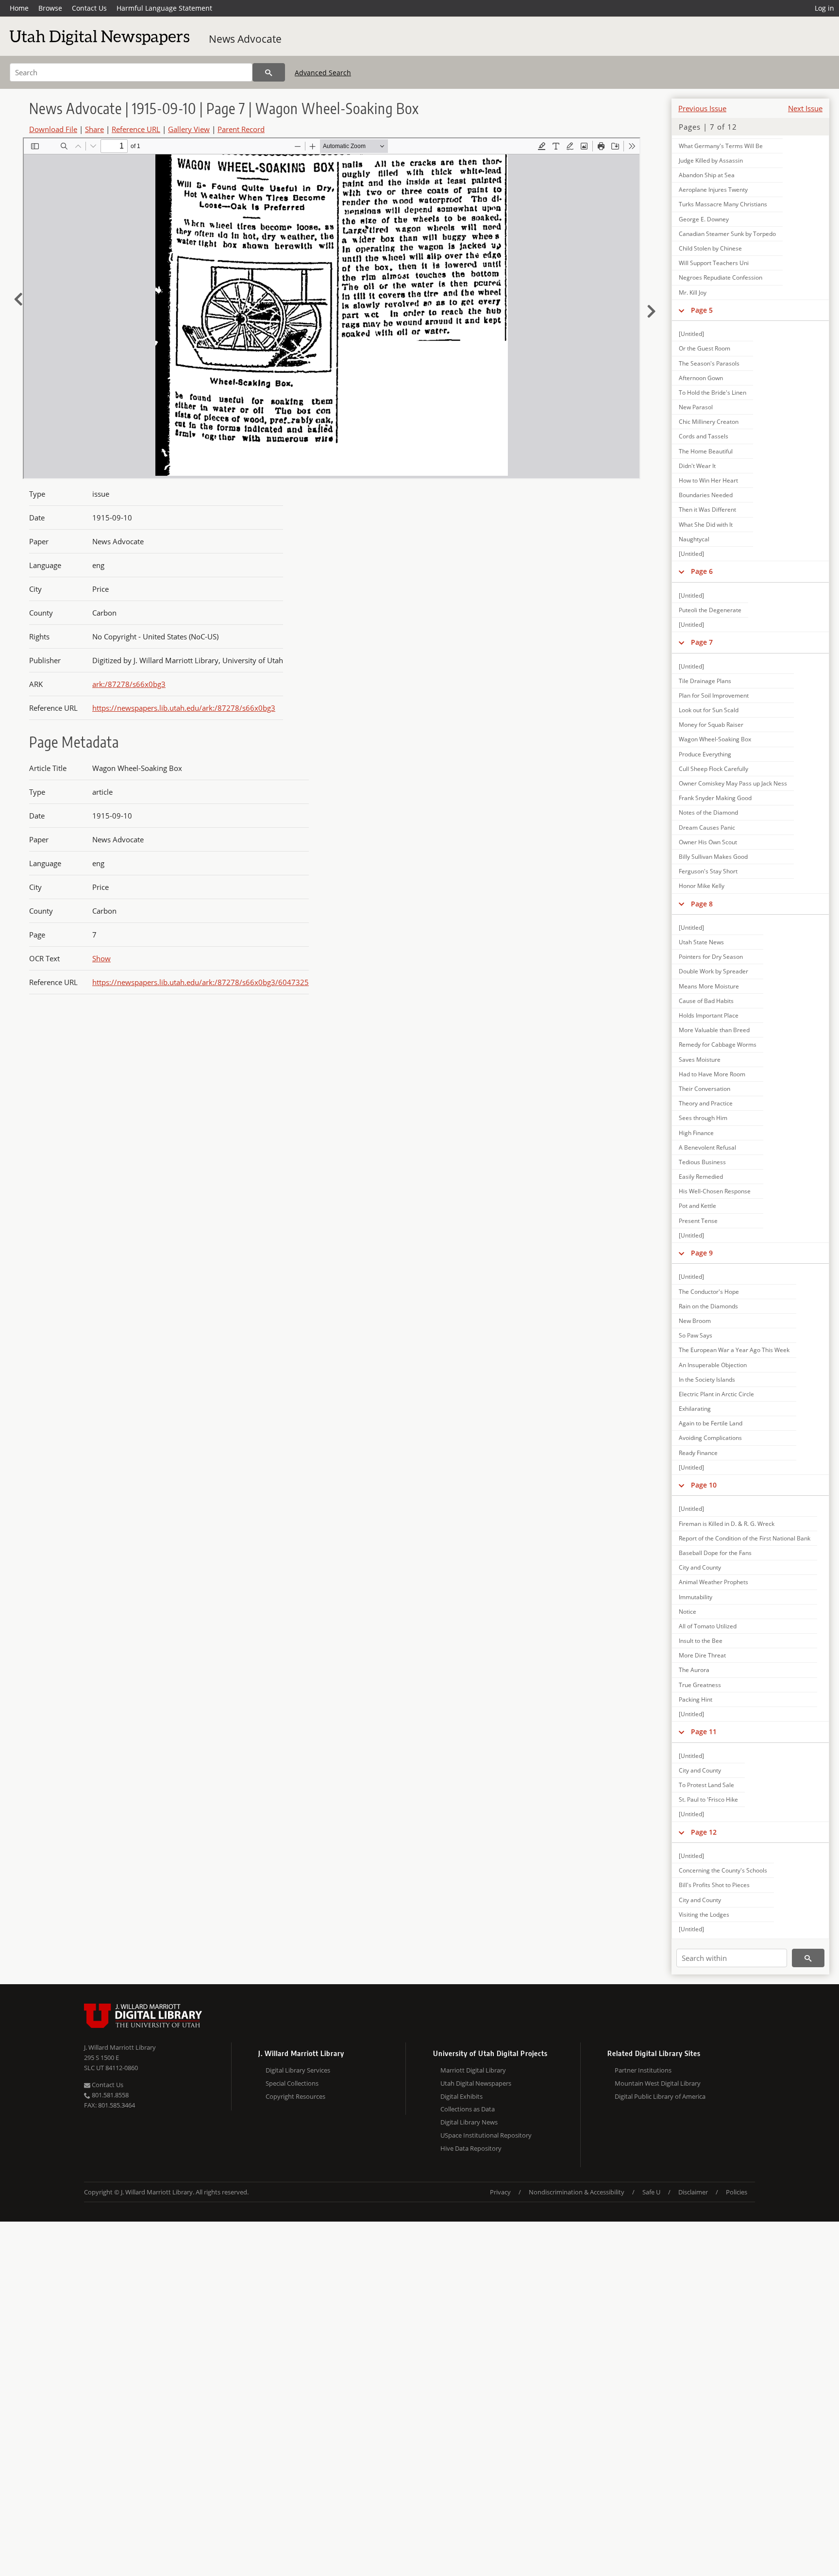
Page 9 (702, 1253)
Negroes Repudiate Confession (721, 277)
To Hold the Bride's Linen (713, 393)
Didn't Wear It (697, 466)
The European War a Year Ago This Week (734, 1350)
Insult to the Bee (701, 1641)
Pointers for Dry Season (711, 957)
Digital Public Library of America (660, 2096)
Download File (53, 129)
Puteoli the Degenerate (710, 610)
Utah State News (701, 942)
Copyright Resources (295, 2096)
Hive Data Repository (471, 2148)
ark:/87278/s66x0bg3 (129, 684)
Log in (824, 8)
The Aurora (694, 1670)
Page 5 (702, 310)
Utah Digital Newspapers (476, 2083)
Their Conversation (705, 1089)
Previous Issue (702, 108)
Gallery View (189, 129)
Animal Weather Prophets (713, 1582)
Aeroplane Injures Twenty (713, 190)
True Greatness (700, 1685)
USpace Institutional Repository (486, 2135)
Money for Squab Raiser (711, 725)
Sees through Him (703, 1118)
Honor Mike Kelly (702, 886)
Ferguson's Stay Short (708, 871)
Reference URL (136, 129)
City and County (700, 1567)
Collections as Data (468, 2109)
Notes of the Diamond (708, 812)
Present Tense (698, 1221)
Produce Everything (705, 754)
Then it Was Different (707, 510)
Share (94, 129)
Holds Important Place (709, 1015)
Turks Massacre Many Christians (723, 204)
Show (101, 958)
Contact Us (89, 8)
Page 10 (704, 1485)
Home (19, 8)
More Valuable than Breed (714, 1030)
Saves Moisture (700, 1060)
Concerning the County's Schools (723, 1870)
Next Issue (805, 108)
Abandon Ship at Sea (707, 175)
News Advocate (245, 39)
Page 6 (702, 571)
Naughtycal (694, 539)
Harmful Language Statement (164, 8)
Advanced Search (323, 73)
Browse (50, 8)
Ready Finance (698, 1453)
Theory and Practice (706, 1103)
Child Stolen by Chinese (710, 248)
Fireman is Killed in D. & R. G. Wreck (727, 1524)
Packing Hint (696, 1699)
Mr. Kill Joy (693, 293)
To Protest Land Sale (706, 1785)
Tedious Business (702, 1162)
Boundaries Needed (706, 495)
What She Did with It (706, 525)
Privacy (500, 2192)
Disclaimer (693, 2192)
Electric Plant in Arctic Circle (716, 1394)
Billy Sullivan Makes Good (713, 857)
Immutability (696, 1597)
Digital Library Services (298, 2070)
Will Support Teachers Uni (714, 263)
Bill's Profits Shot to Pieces (714, 1885)
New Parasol (696, 407)
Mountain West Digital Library (658, 2083)
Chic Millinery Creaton (709, 422)
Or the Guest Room (705, 348)
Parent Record (241, 129)
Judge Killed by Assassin (711, 160)
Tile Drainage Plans (705, 681)
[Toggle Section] (681, 310)
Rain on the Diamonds (708, 1306)
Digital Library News (469, 2122)
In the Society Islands (707, 1380)
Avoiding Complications (710, 1438)
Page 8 (702, 904)
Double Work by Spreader (713, 971)
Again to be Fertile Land (711, 1423)
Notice (688, 1612)
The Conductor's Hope (709, 1292)
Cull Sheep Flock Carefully (713, 769)
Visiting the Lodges (704, 1915)
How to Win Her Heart (708, 480)
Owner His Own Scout (708, 842)
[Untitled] (691, 334)
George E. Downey (704, 219)
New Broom (695, 1321)
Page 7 (702, 642)
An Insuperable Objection (713, 1365)
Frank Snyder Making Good (715, 798)
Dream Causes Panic (707, 828)
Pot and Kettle (697, 1206)
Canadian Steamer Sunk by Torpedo (727, 234)
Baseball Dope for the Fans (715, 1553)
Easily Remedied (701, 1177)
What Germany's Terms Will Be (721, 146)
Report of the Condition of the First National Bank (745, 1538)
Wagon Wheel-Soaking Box (715, 739)
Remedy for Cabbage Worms (718, 1045)
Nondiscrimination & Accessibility (577, 2192)
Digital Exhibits (461, 2096)
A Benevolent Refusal (707, 1147)
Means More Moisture (709, 986)
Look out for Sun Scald (709, 710)
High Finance (696, 1133)
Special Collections (292, 2083)
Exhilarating (695, 1409)
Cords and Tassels (704, 436)
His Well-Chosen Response (715, 1191)
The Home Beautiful (706, 451)
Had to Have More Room (712, 1074)
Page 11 (704, 1731)
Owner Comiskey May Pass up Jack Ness (733, 783)
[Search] (269, 72)
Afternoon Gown (701, 378)
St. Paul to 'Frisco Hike (708, 1799)
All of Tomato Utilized (708, 1626)
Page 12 (704, 1832)
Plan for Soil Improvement (714, 695)
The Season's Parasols (709, 363)
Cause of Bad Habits (706, 1001)
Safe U (651, 2192)
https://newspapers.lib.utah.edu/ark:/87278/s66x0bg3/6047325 (201, 982)
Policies (737, 2192)
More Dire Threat (702, 1655)
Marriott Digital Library (473, 2070)
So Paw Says (696, 1335)
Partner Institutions (643, 2070)
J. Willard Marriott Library (120, 2047)
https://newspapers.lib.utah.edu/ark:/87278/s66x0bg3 (184, 708)
